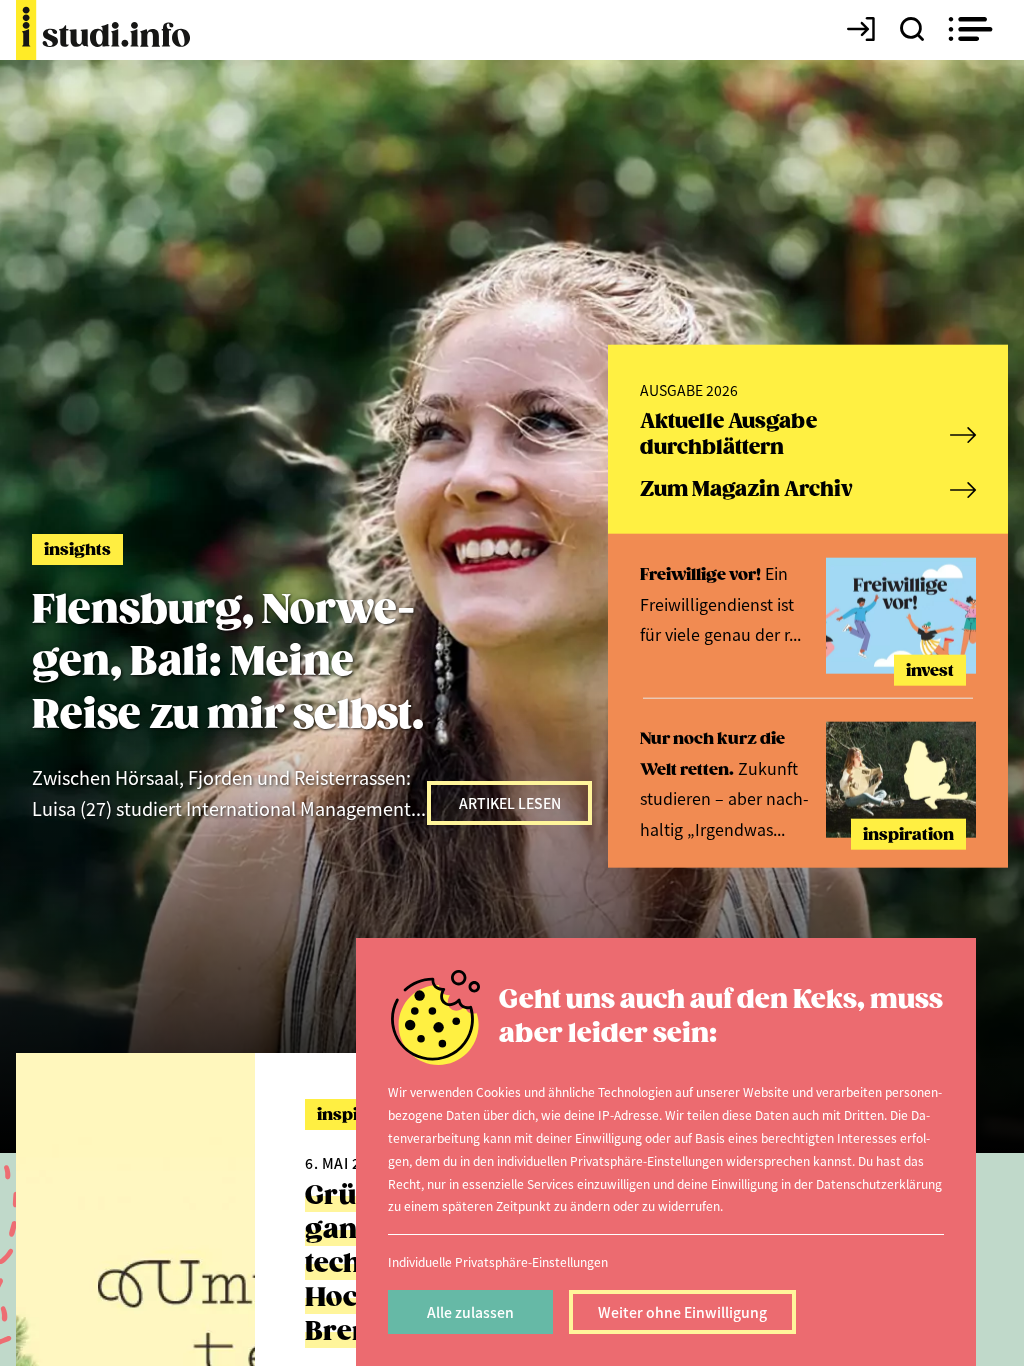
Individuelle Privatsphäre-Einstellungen (498, 1261)
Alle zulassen (470, 1312)
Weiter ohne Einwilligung (682, 1312)
